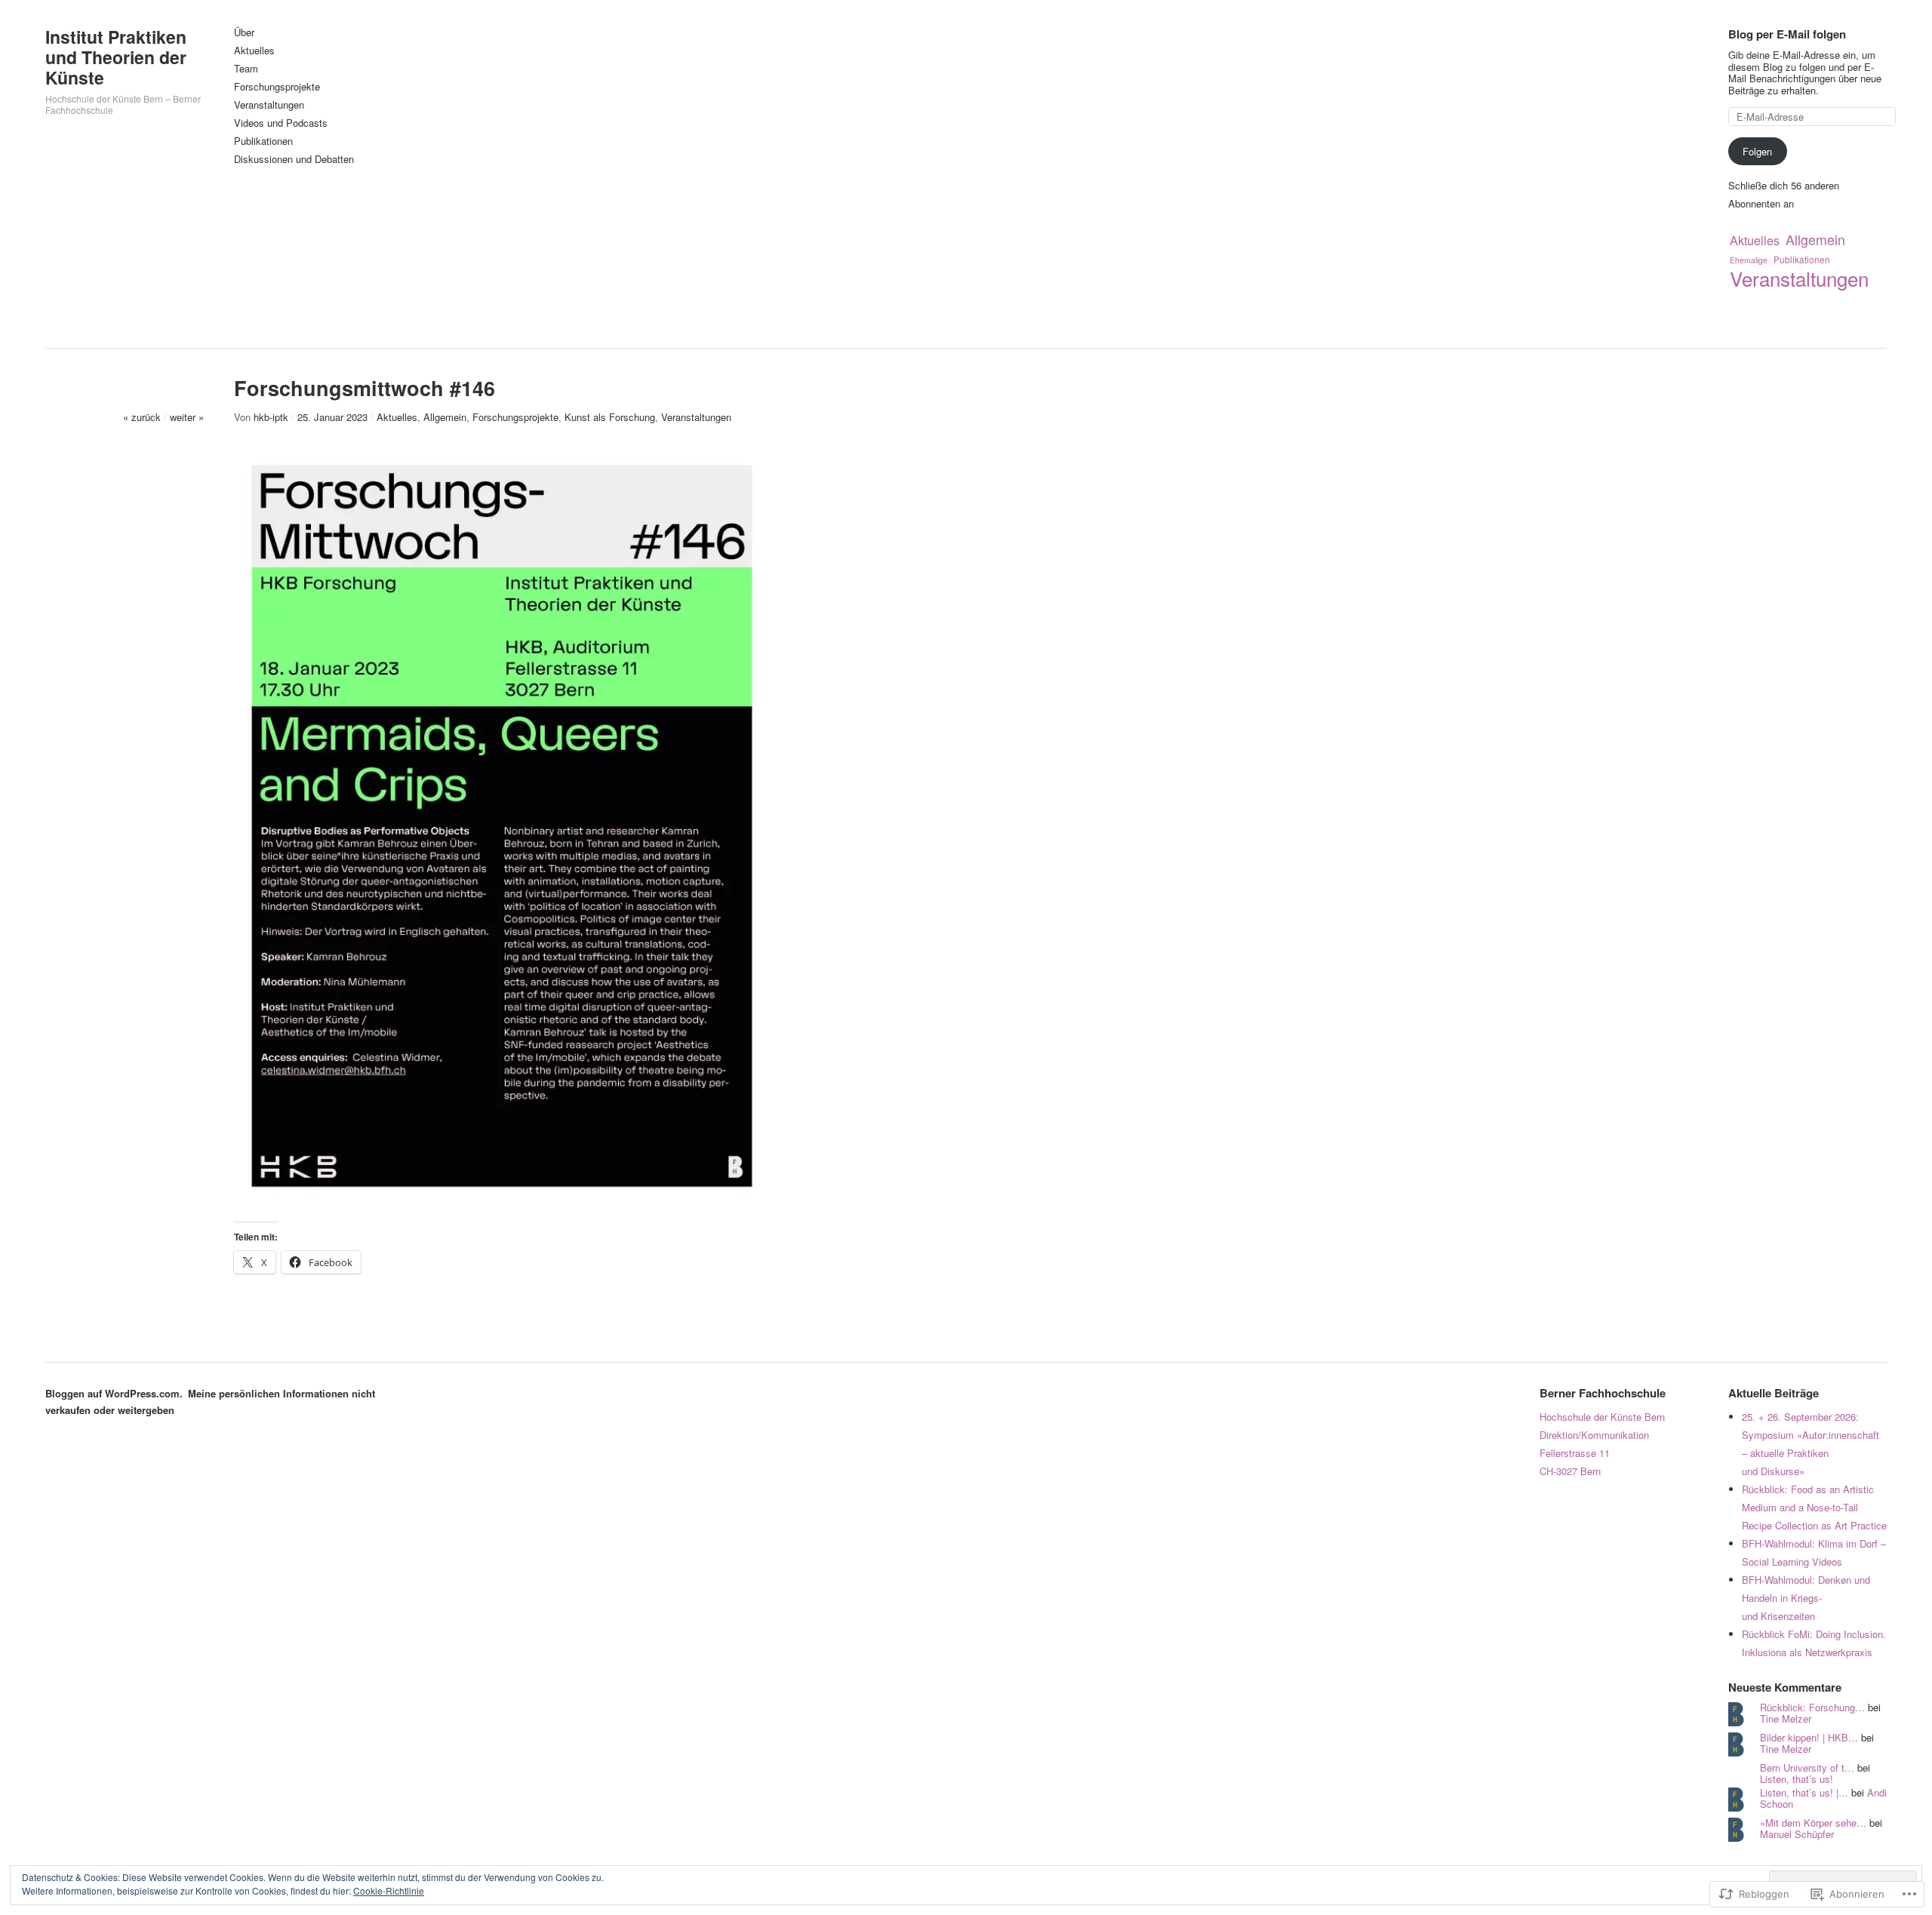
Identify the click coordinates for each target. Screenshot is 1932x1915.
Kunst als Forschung (610, 417)
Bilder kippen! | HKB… (1809, 1737)
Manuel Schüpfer (1797, 1834)
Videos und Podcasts (281, 123)
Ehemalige (1749, 260)
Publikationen (263, 141)
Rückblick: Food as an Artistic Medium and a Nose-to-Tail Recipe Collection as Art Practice (1814, 1507)
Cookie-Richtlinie (389, 1890)
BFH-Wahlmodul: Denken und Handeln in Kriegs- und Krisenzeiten (1806, 1598)
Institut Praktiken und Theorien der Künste (116, 57)
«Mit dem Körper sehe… (1813, 1823)
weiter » (187, 417)
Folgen (1757, 151)
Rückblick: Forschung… (1812, 1707)
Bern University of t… (1807, 1767)
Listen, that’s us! (1797, 1779)
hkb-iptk (271, 417)
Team (246, 69)
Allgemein (1815, 240)
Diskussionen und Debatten (294, 160)
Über (244, 33)
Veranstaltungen (269, 105)
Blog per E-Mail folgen (1787, 34)
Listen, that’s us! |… (1804, 1792)
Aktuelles (254, 51)
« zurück (142, 417)
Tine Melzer (1786, 1718)
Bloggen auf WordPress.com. (114, 1393)
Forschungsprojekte (277, 87)
